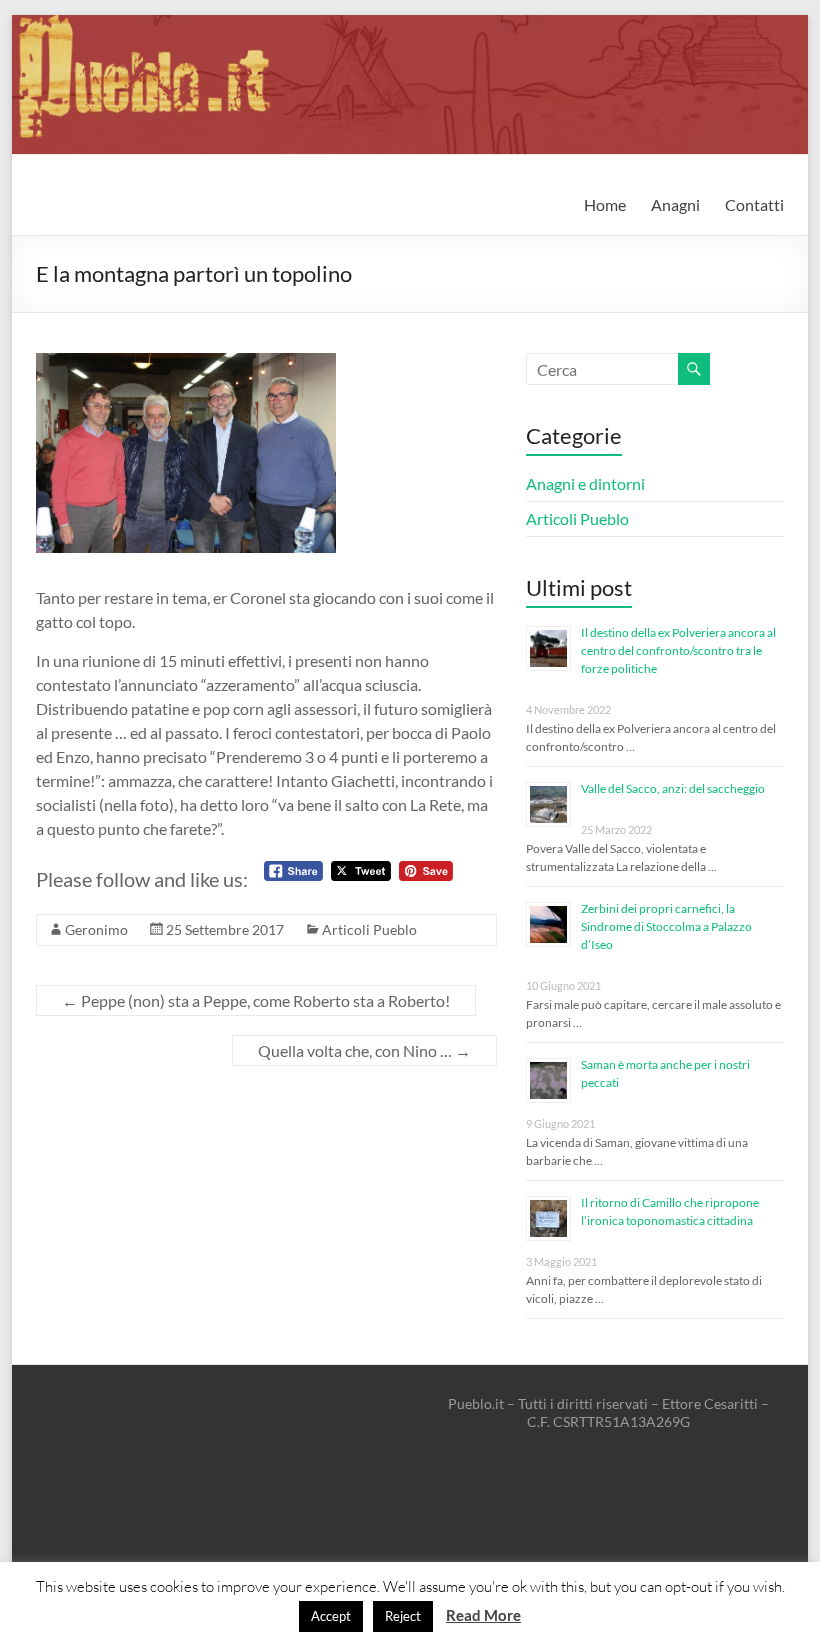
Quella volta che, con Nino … (364, 1050)
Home (605, 204)
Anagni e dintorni (585, 483)
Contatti (754, 204)
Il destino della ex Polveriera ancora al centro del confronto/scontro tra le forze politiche (678, 650)
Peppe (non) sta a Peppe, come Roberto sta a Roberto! (256, 1000)
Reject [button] (403, 1616)
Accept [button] (331, 1616)
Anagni (675, 204)
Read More (483, 1615)
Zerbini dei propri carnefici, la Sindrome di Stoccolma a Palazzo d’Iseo (666, 926)
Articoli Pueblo (369, 929)
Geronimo (96, 929)
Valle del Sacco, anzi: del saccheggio (673, 788)
